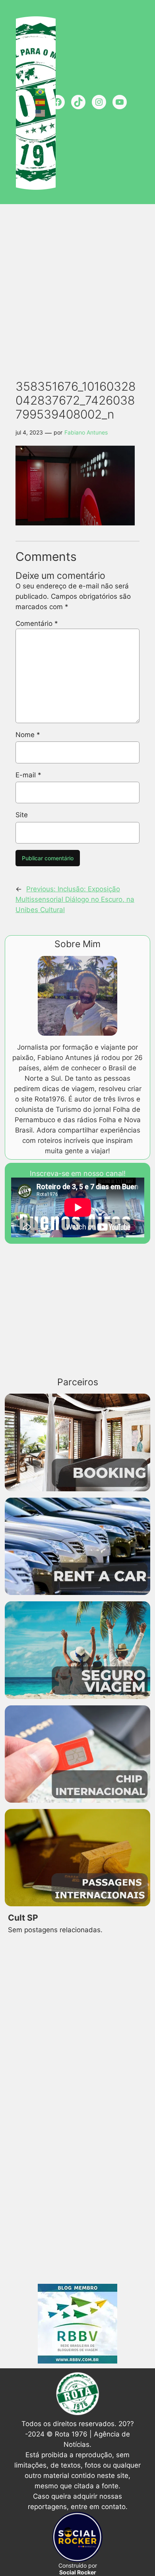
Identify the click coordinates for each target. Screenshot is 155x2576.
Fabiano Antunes (86, 432)
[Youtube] (120, 102)
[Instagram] (99, 102)
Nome (28, 735)
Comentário (37, 623)
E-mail (28, 775)
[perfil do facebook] (58, 102)
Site (22, 815)
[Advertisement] (77, 287)
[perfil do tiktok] (78, 102)
